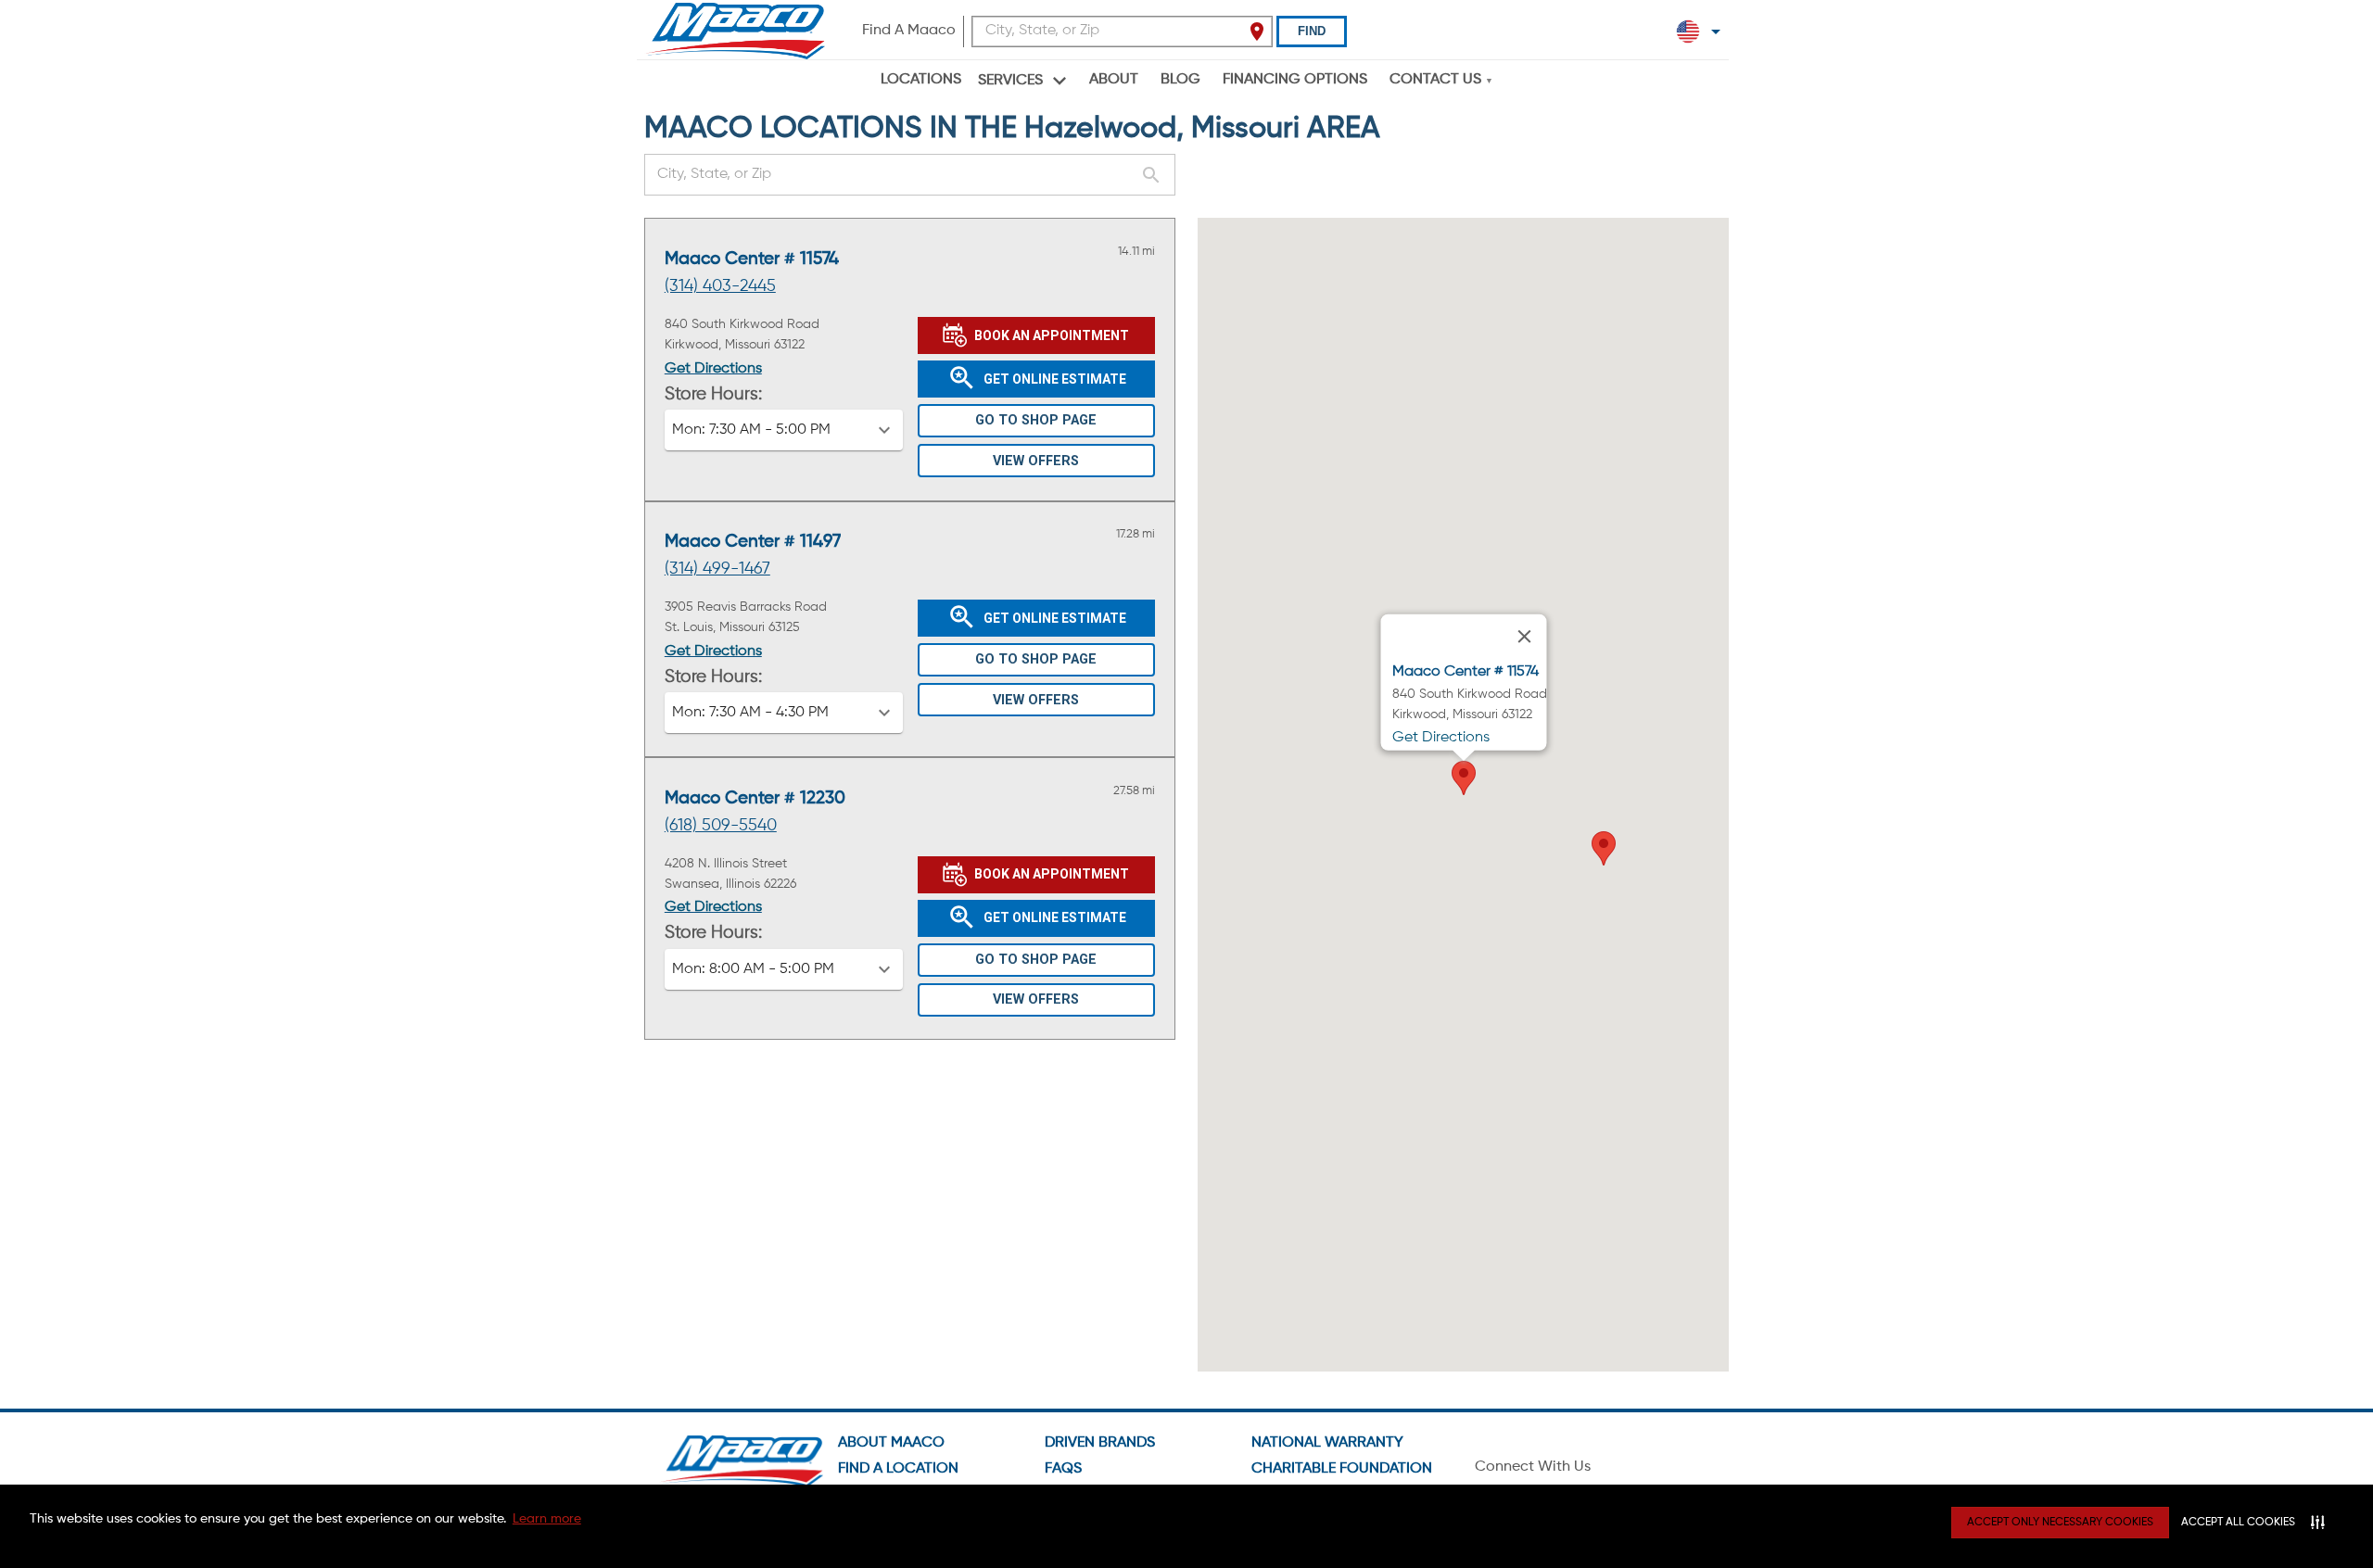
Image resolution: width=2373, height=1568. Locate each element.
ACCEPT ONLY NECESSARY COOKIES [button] (2060, 1523)
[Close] (1524, 637)
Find (1312, 31)
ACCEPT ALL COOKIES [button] (2238, 1523)
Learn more (547, 1519)
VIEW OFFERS (1036, 461)
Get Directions (713, 369)
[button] (784, 430)
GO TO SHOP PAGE (1036, 420)
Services (1010, 81)
